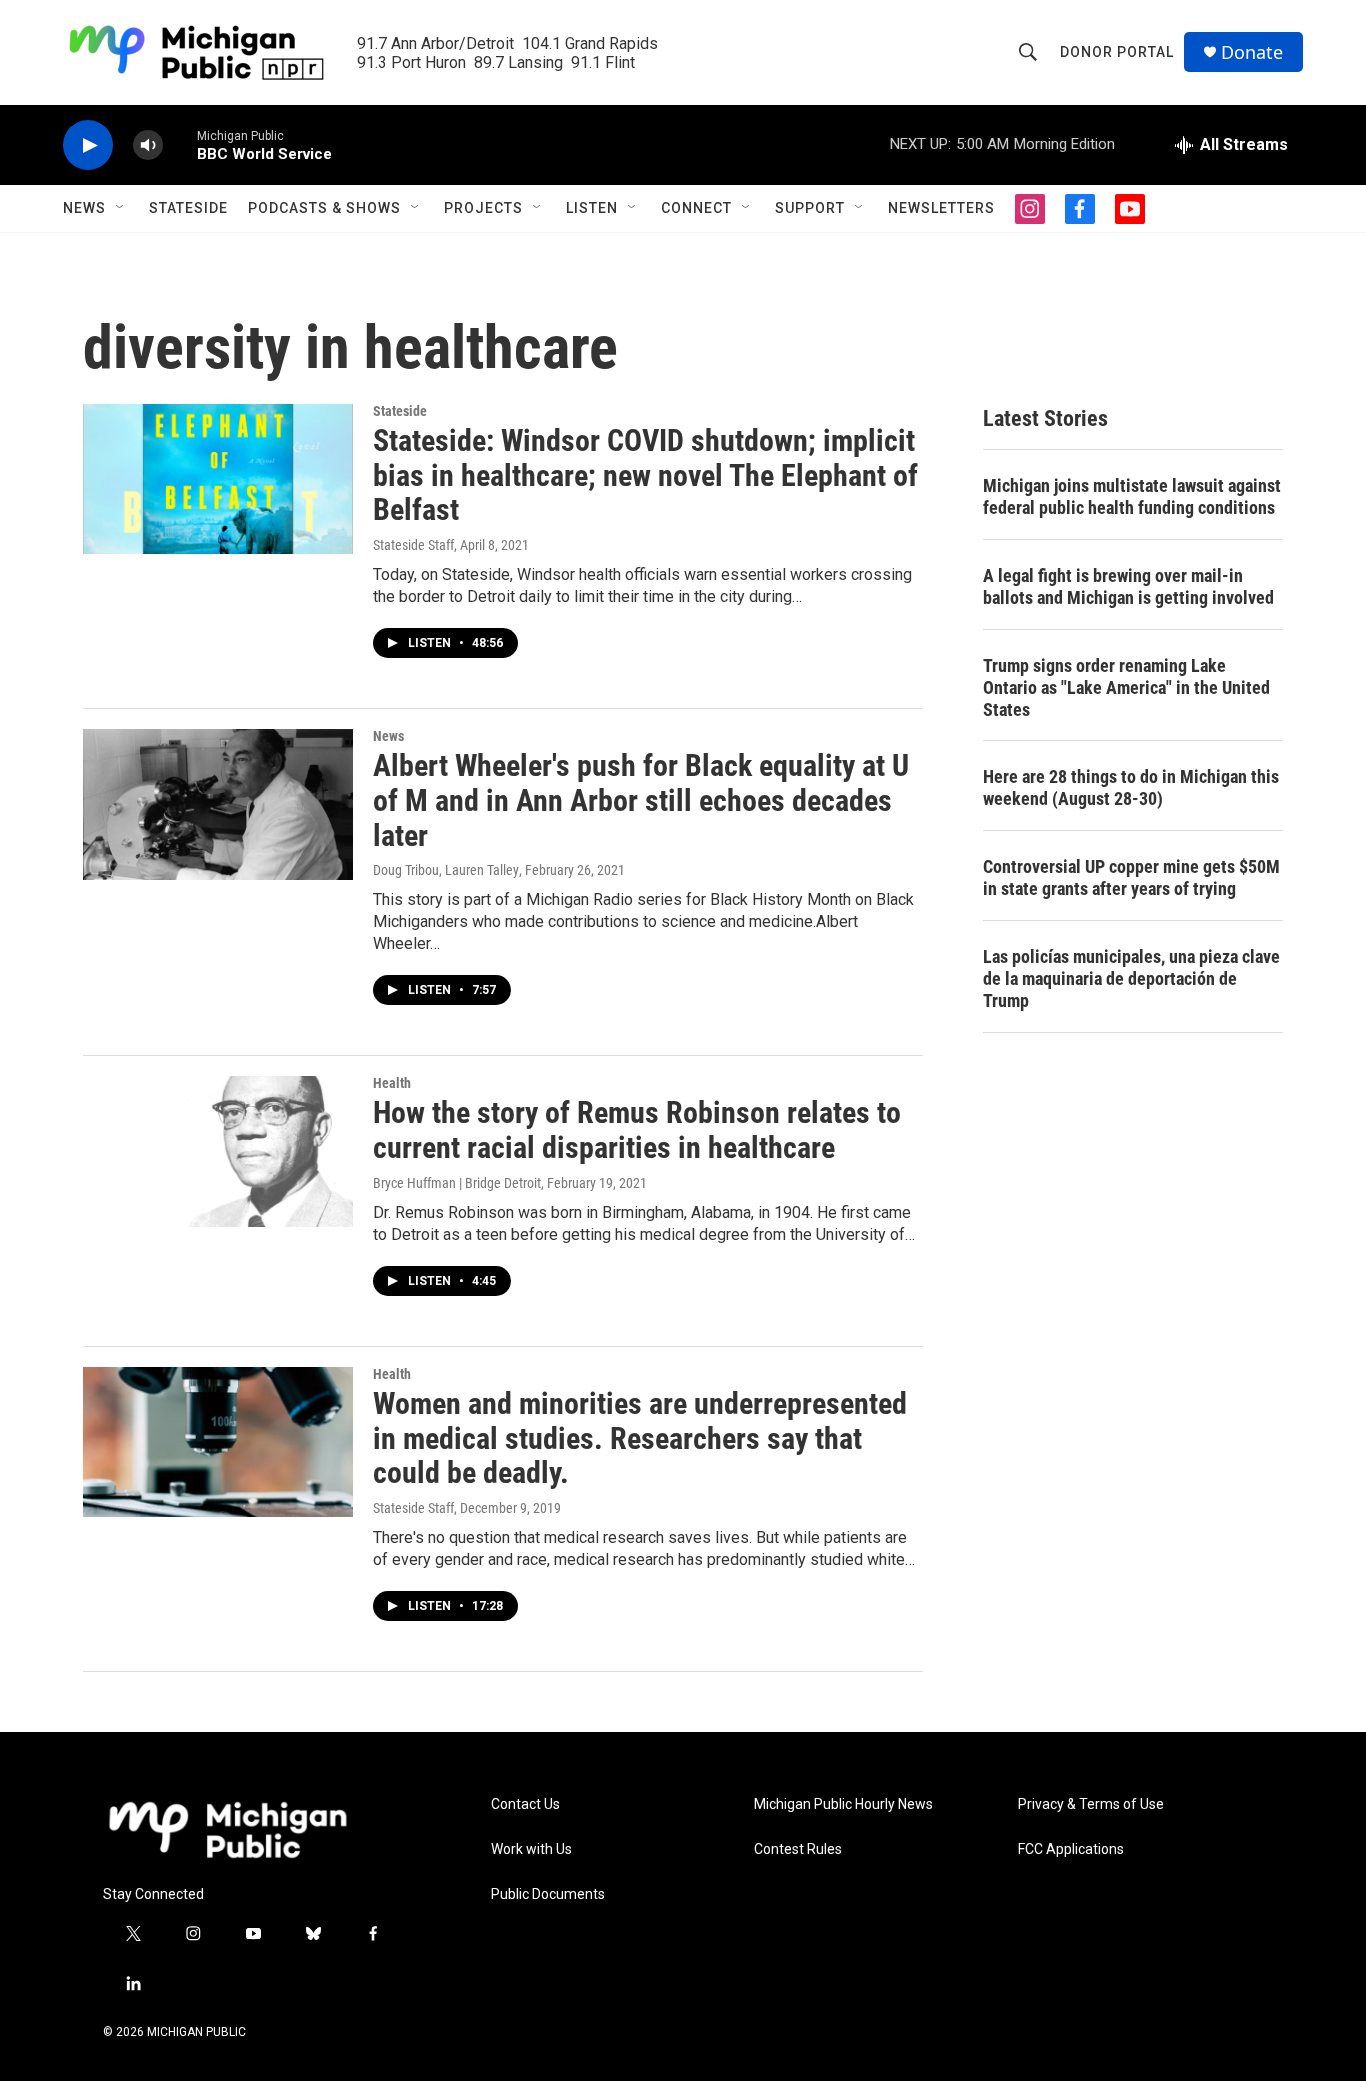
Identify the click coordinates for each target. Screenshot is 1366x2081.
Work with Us (531, 1849)
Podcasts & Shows (324, 208)
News (84, 208)
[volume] (148, 145)
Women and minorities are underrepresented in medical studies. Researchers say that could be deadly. (640, 1438)
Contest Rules (798, 1849)
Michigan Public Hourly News (843, 1804)
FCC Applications (1071, 1849)
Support (810, 208)
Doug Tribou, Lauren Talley (446, 870)
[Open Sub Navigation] (121, 208)
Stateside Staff (413, 545)
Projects (483, 208)
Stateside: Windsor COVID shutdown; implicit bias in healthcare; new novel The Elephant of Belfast (645, 475)
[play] (88, 145)
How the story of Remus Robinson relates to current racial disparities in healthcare (637, 1130)
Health (392, 1083)
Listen (592, 208)
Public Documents (548, 1894)
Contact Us (525, 1804)
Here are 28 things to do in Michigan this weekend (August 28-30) (1131, 787)
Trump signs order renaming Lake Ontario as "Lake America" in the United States (1126, 687)
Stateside (188, 208)
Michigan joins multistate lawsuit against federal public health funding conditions (1132, 496)
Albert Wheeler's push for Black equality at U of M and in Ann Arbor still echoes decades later (641, 800)
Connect (696, 208)
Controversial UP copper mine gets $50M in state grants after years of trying (1131, 877)
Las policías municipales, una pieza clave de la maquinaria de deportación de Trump (1131, 978)
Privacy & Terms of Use (1091, 1804)
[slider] (180, 144)
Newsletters (941, 208)
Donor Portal (1117, 52)
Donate (1252, 52)
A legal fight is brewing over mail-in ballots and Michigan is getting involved (1128, 586)
